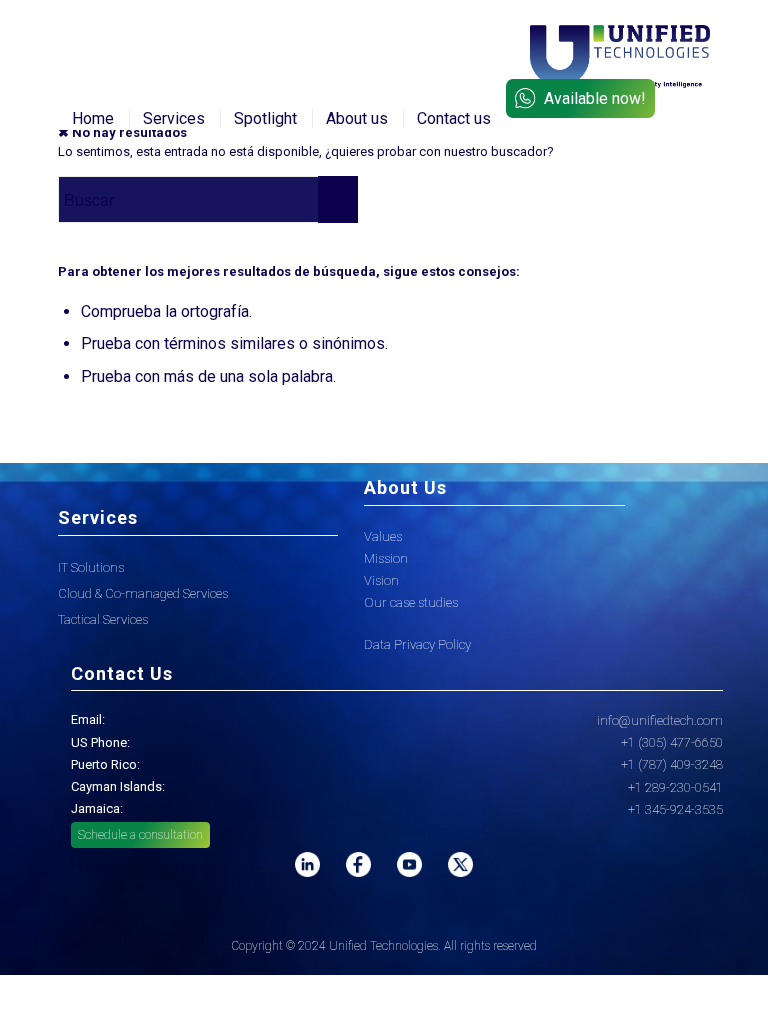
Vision (381, 580)
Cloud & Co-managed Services (143, 593)
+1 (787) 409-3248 (672, 764)
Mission (386, 558)
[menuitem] (93, 119)
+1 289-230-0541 (675, 787)
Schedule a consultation (140, 835)
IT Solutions (91, 567)
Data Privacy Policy (417, 644)
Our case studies (411, 602)
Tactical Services (103, 619)
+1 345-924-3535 (675, 809)
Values (383, 536)
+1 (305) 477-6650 (672, 742)
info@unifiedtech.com (660, 720)
